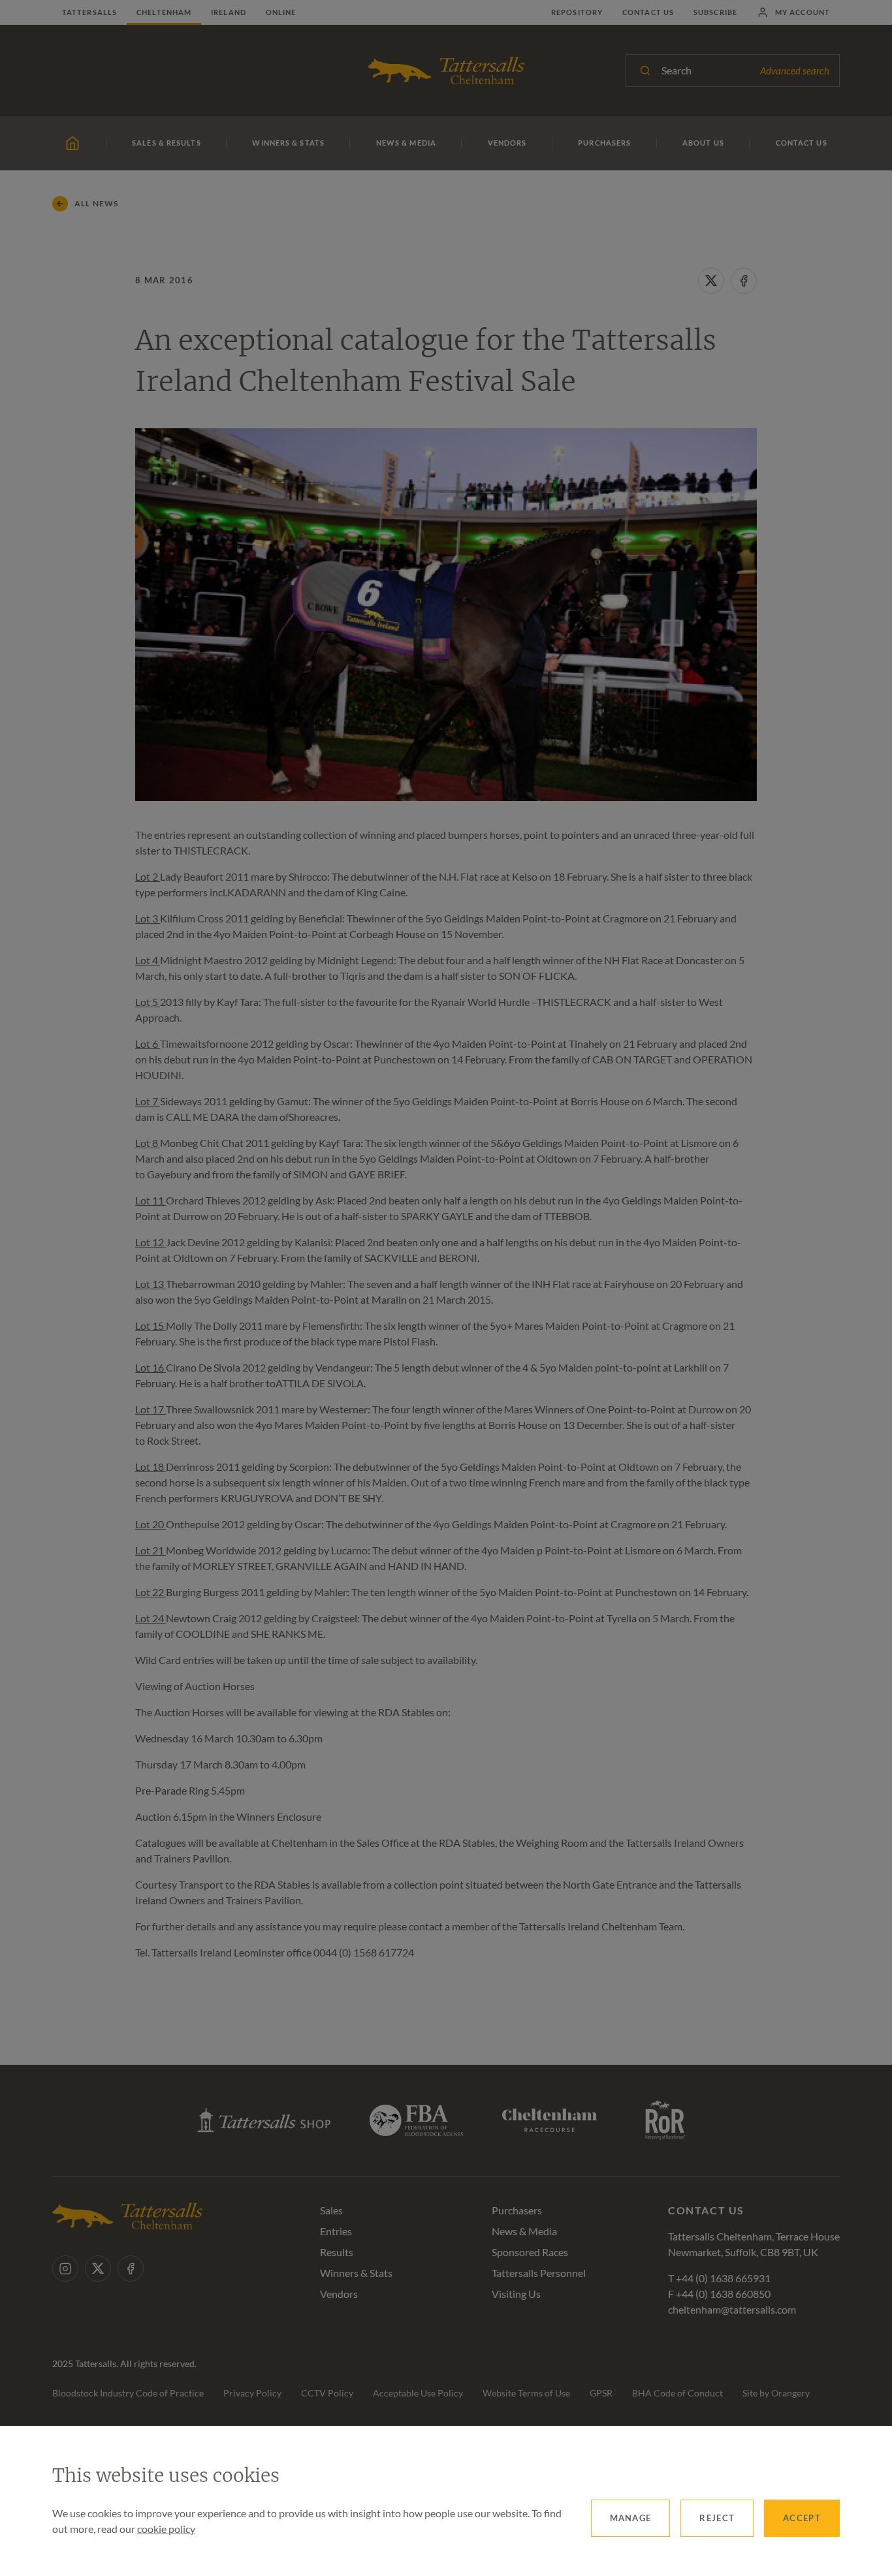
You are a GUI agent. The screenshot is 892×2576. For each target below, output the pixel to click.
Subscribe (715, 12)
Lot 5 (148, 1002)
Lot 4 (148, 960)
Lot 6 (148, 1044)
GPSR (601, 2393)
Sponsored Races (530, 2252)
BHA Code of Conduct (677, 2393)
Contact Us (648, 12)
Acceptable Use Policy (418, 2393)
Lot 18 (151, 1467)
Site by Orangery (776, 2393)
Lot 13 (151, 1284)
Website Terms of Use (526, 2393)
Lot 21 (151, 1550)
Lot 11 (151, 1200)
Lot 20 (151, 1524)
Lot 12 (151, 1242)
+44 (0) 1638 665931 (723, 2278)
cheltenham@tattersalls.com (732, 2309)
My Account (803, 12)
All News (97, 203)
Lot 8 (148, 1143)
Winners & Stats (356, 2273)
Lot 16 (151, 1367)
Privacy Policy (252, 2393)
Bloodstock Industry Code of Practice (128, 2393)
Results (337, 2252)
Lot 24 (151, 1618)
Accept (802, 2518)
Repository (577, 12)
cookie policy (166, 2529)
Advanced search (795, 71)
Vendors (339, 2294)
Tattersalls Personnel (539, 2273)
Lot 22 (151, 1592)
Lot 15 (151, 1326)
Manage (631, 2518)
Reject (717, 2518)
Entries (336, 2231)
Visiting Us (516, 2294)
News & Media (524, 2231)
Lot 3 (148, 918)
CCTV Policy (327, 2393)
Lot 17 (151, 1409)
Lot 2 (148, 876)
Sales (331, 2210)
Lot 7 (148, 1101)
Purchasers (517, 2210)
